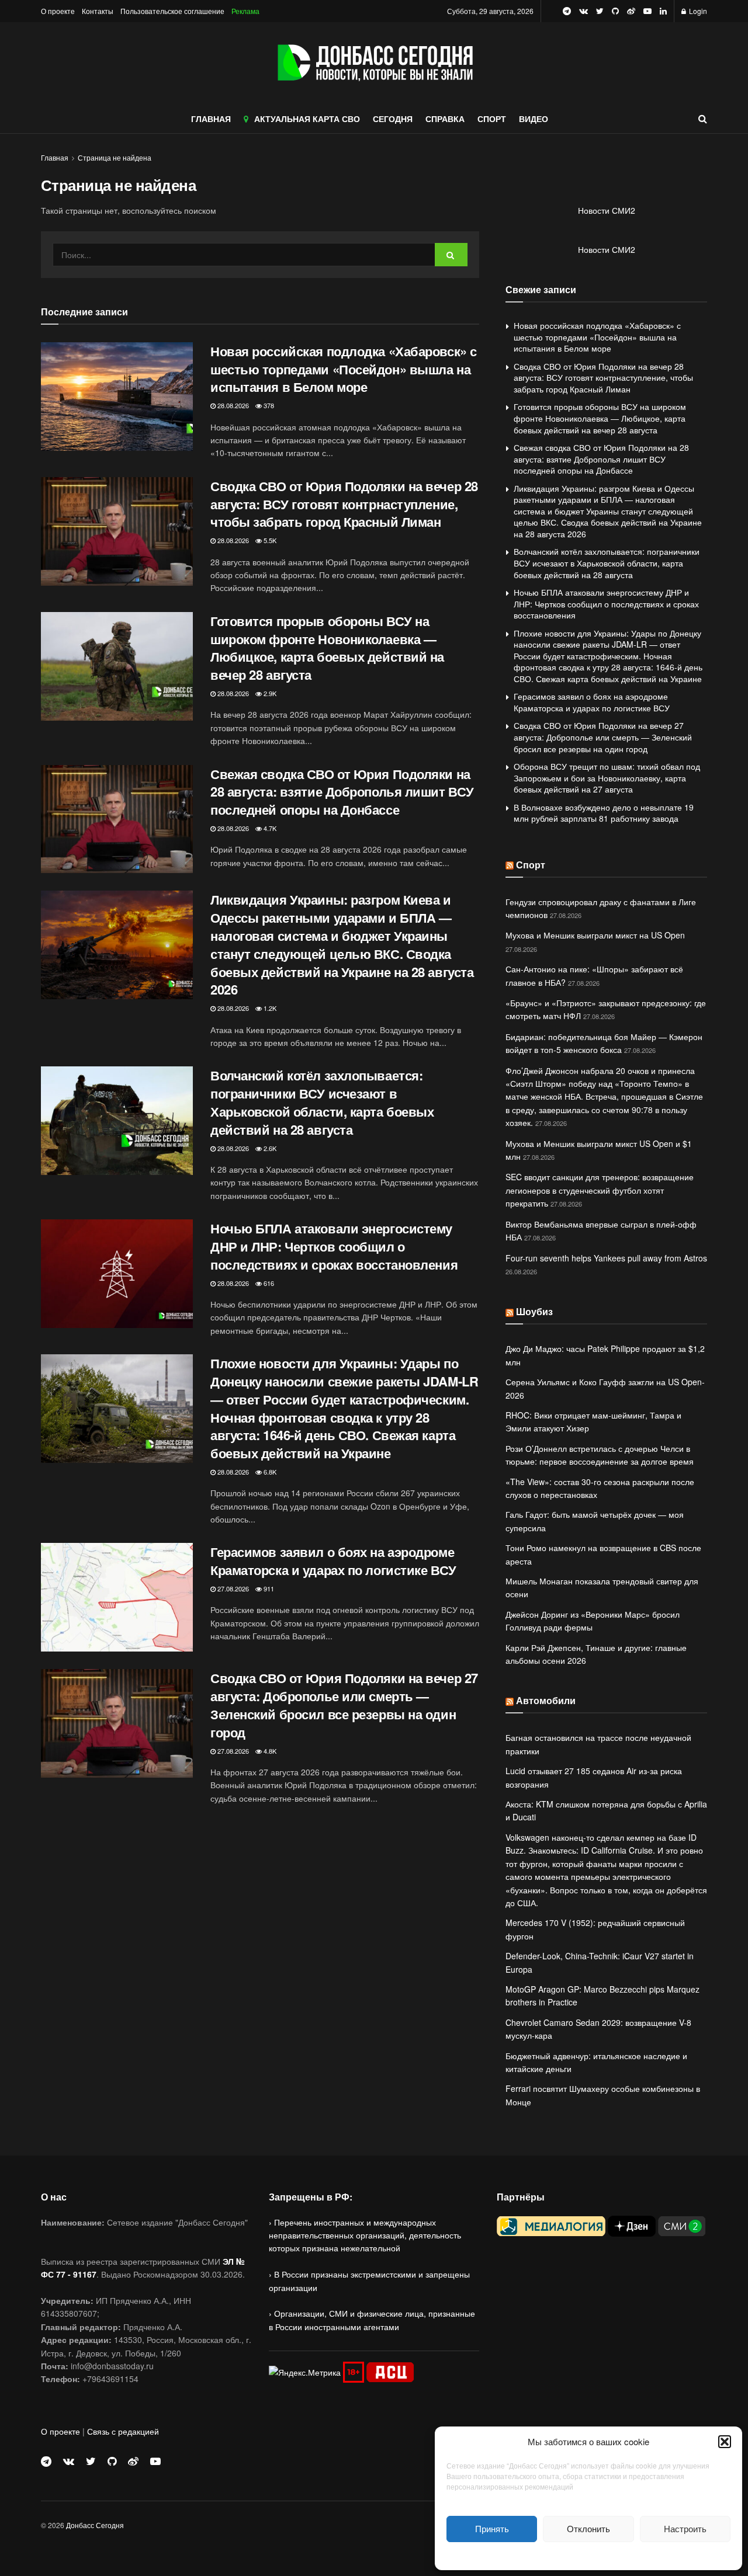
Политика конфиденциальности (588, 2555)
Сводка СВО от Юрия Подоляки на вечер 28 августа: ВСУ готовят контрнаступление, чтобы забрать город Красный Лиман (344, 504)
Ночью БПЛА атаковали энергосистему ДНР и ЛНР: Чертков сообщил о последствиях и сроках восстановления (334, 1246)
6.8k (269, 1472)
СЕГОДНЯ (393, 119)
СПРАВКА (445, 119)
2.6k (269, 1148)
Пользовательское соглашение (172, 11)
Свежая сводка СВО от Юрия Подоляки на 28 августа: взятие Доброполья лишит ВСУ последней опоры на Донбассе (342, 792)
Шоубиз (534, 1311)
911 (268, 1588)
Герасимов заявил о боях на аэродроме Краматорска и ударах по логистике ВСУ (333, 1561)
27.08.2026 (232, 1588)
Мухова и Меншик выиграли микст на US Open (595, 935)
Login (697, 11)
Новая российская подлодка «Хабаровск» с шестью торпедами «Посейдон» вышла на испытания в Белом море (344, 369)
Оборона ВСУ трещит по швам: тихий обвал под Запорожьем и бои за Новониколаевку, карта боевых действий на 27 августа (607, 778)
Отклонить (588, 2528)
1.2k (269, 1008)
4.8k (269, 1751)
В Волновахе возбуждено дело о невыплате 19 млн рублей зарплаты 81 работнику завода (604, 813)
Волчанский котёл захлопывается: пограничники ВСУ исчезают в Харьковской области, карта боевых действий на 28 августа (322, 1102)
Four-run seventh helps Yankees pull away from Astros (606, 1258)
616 (268, 1283)
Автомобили (546, 1700)
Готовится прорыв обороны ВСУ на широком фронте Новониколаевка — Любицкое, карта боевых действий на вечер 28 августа (327, 648)
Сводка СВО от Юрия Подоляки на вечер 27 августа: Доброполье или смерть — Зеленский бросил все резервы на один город (344, 1705)
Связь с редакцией (123, 2431)
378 (268, 405)
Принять (492, 2528)
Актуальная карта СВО (307, 119)
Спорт (531, 865)
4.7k (269, 828)
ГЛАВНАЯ (211, 119)
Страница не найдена (115, 157)
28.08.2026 (232, 405)
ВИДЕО (534, 119)
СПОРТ (492, 119)
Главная (55, 157)
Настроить (685, 2528)
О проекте (58, 11)
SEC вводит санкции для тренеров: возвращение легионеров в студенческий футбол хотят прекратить (600, 1190)
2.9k (269, 693)
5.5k (269, 540)
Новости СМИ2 (607, 210)
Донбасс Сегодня (95, 2525)
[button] (725, 2442)
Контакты (98, 11)
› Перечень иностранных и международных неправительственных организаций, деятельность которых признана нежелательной (365, 2235)
